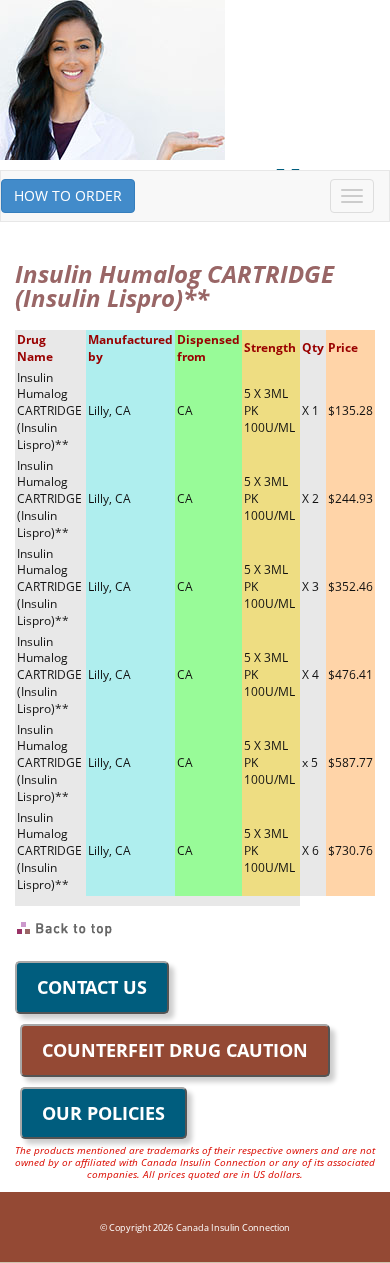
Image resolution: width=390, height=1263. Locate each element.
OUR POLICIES (103, 1113)
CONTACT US (92, 987)
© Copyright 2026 (136, 1227)
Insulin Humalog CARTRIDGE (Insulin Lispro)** (49, 411)
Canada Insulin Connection (233, 1227)
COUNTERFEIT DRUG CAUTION (175, 1050)
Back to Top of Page (65, 929)
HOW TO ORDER (68, 195)
